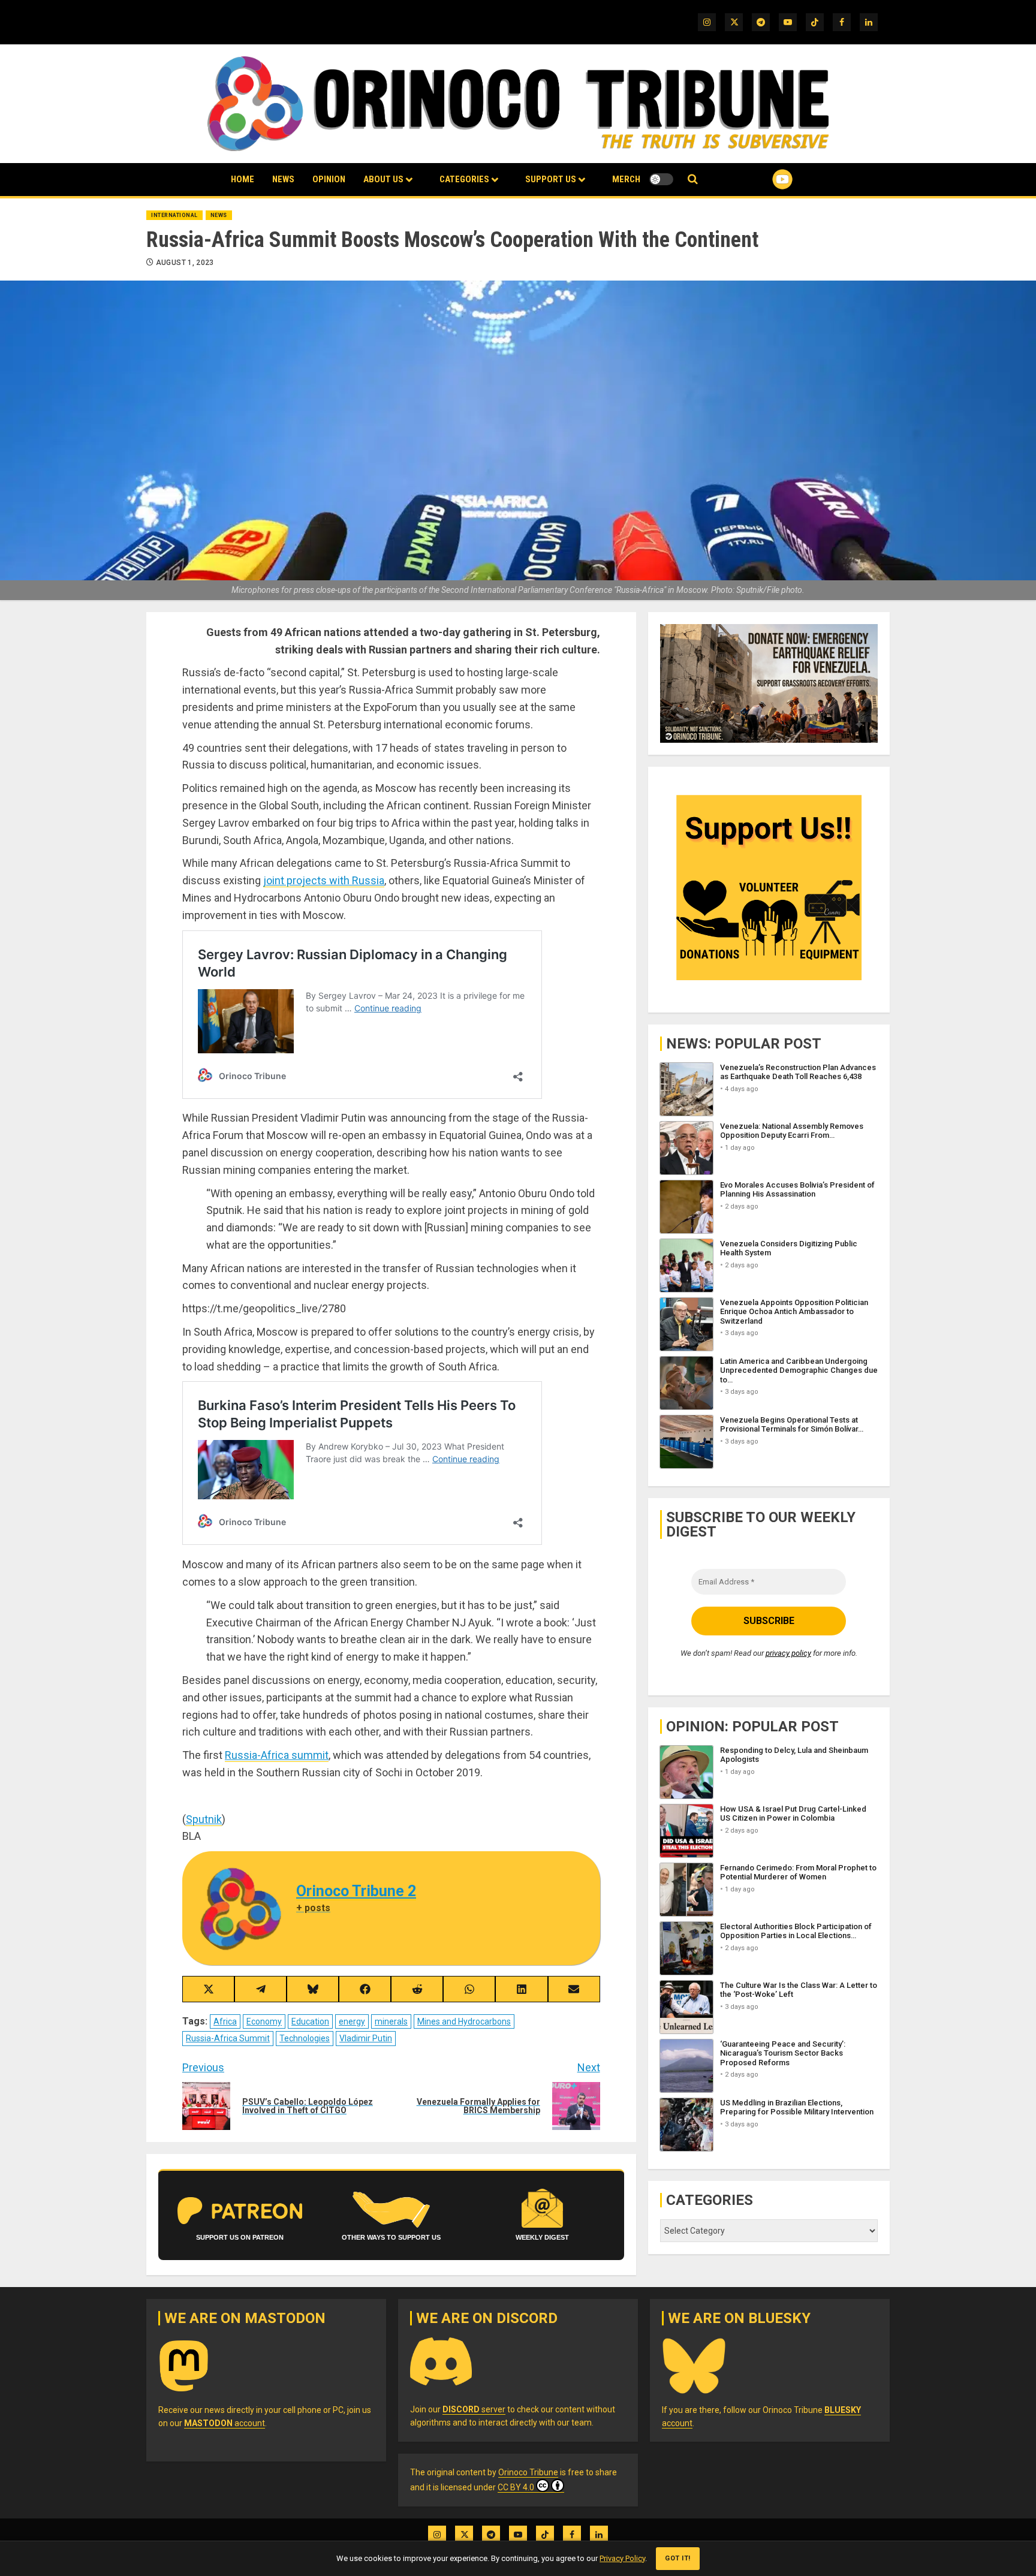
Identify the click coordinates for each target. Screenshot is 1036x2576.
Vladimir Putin (366, 2038)
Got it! (678, 2558)
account (225, 2423)
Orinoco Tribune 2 (356, 1891)
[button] (693, 180)
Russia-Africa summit (277, 1755)
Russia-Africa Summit (228, 2038)
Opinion (329, 179)
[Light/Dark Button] (661, 179)
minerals (391, 2021)
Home (243, 179)
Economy (264, 2021)
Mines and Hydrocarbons (464, 2021)
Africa (225, 2021)
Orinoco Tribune (528, 2472)
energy (352, 2021)
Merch (626, 179)
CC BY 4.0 (516, 2487)
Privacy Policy (622, 2558)
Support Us (551, 179)
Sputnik (204, 1819)
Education (310, 2021)
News (283, 179)
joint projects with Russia (324, 880)
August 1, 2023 (185, 263)
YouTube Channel (763, 179)
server (474, 2409)
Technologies (305, 2038)
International (174, 215)
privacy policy (788, 1653)
